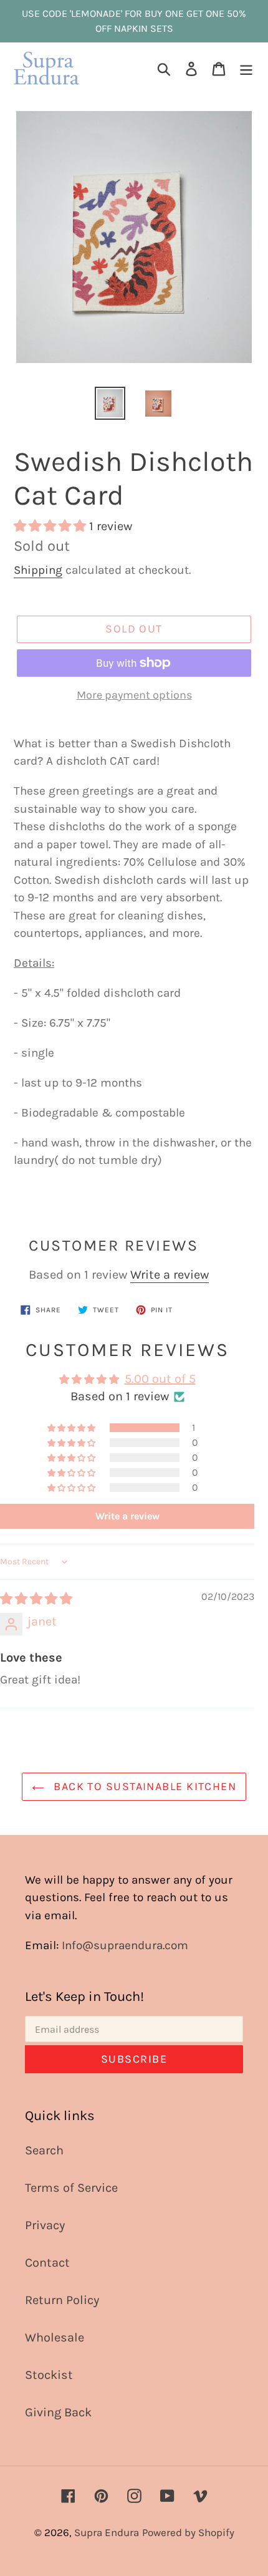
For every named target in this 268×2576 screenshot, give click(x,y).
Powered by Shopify (188, 2532)
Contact (47, 2263)
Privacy (45, 2225)
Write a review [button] (127, 1516)
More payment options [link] (134, 695)
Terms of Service (71, 2188)
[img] (36, 1599)
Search (44, 2150)
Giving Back (58, 2412)
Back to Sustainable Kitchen (143, 1786)
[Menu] (246, 69)
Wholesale (55, 2337)
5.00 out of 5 (160, 1379)
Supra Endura (107, 2532)
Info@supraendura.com (125, 1945)
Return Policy (62, 2300)
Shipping (38, 570)
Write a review (170, 1275)
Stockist (49, 2375)
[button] (51, 526)
